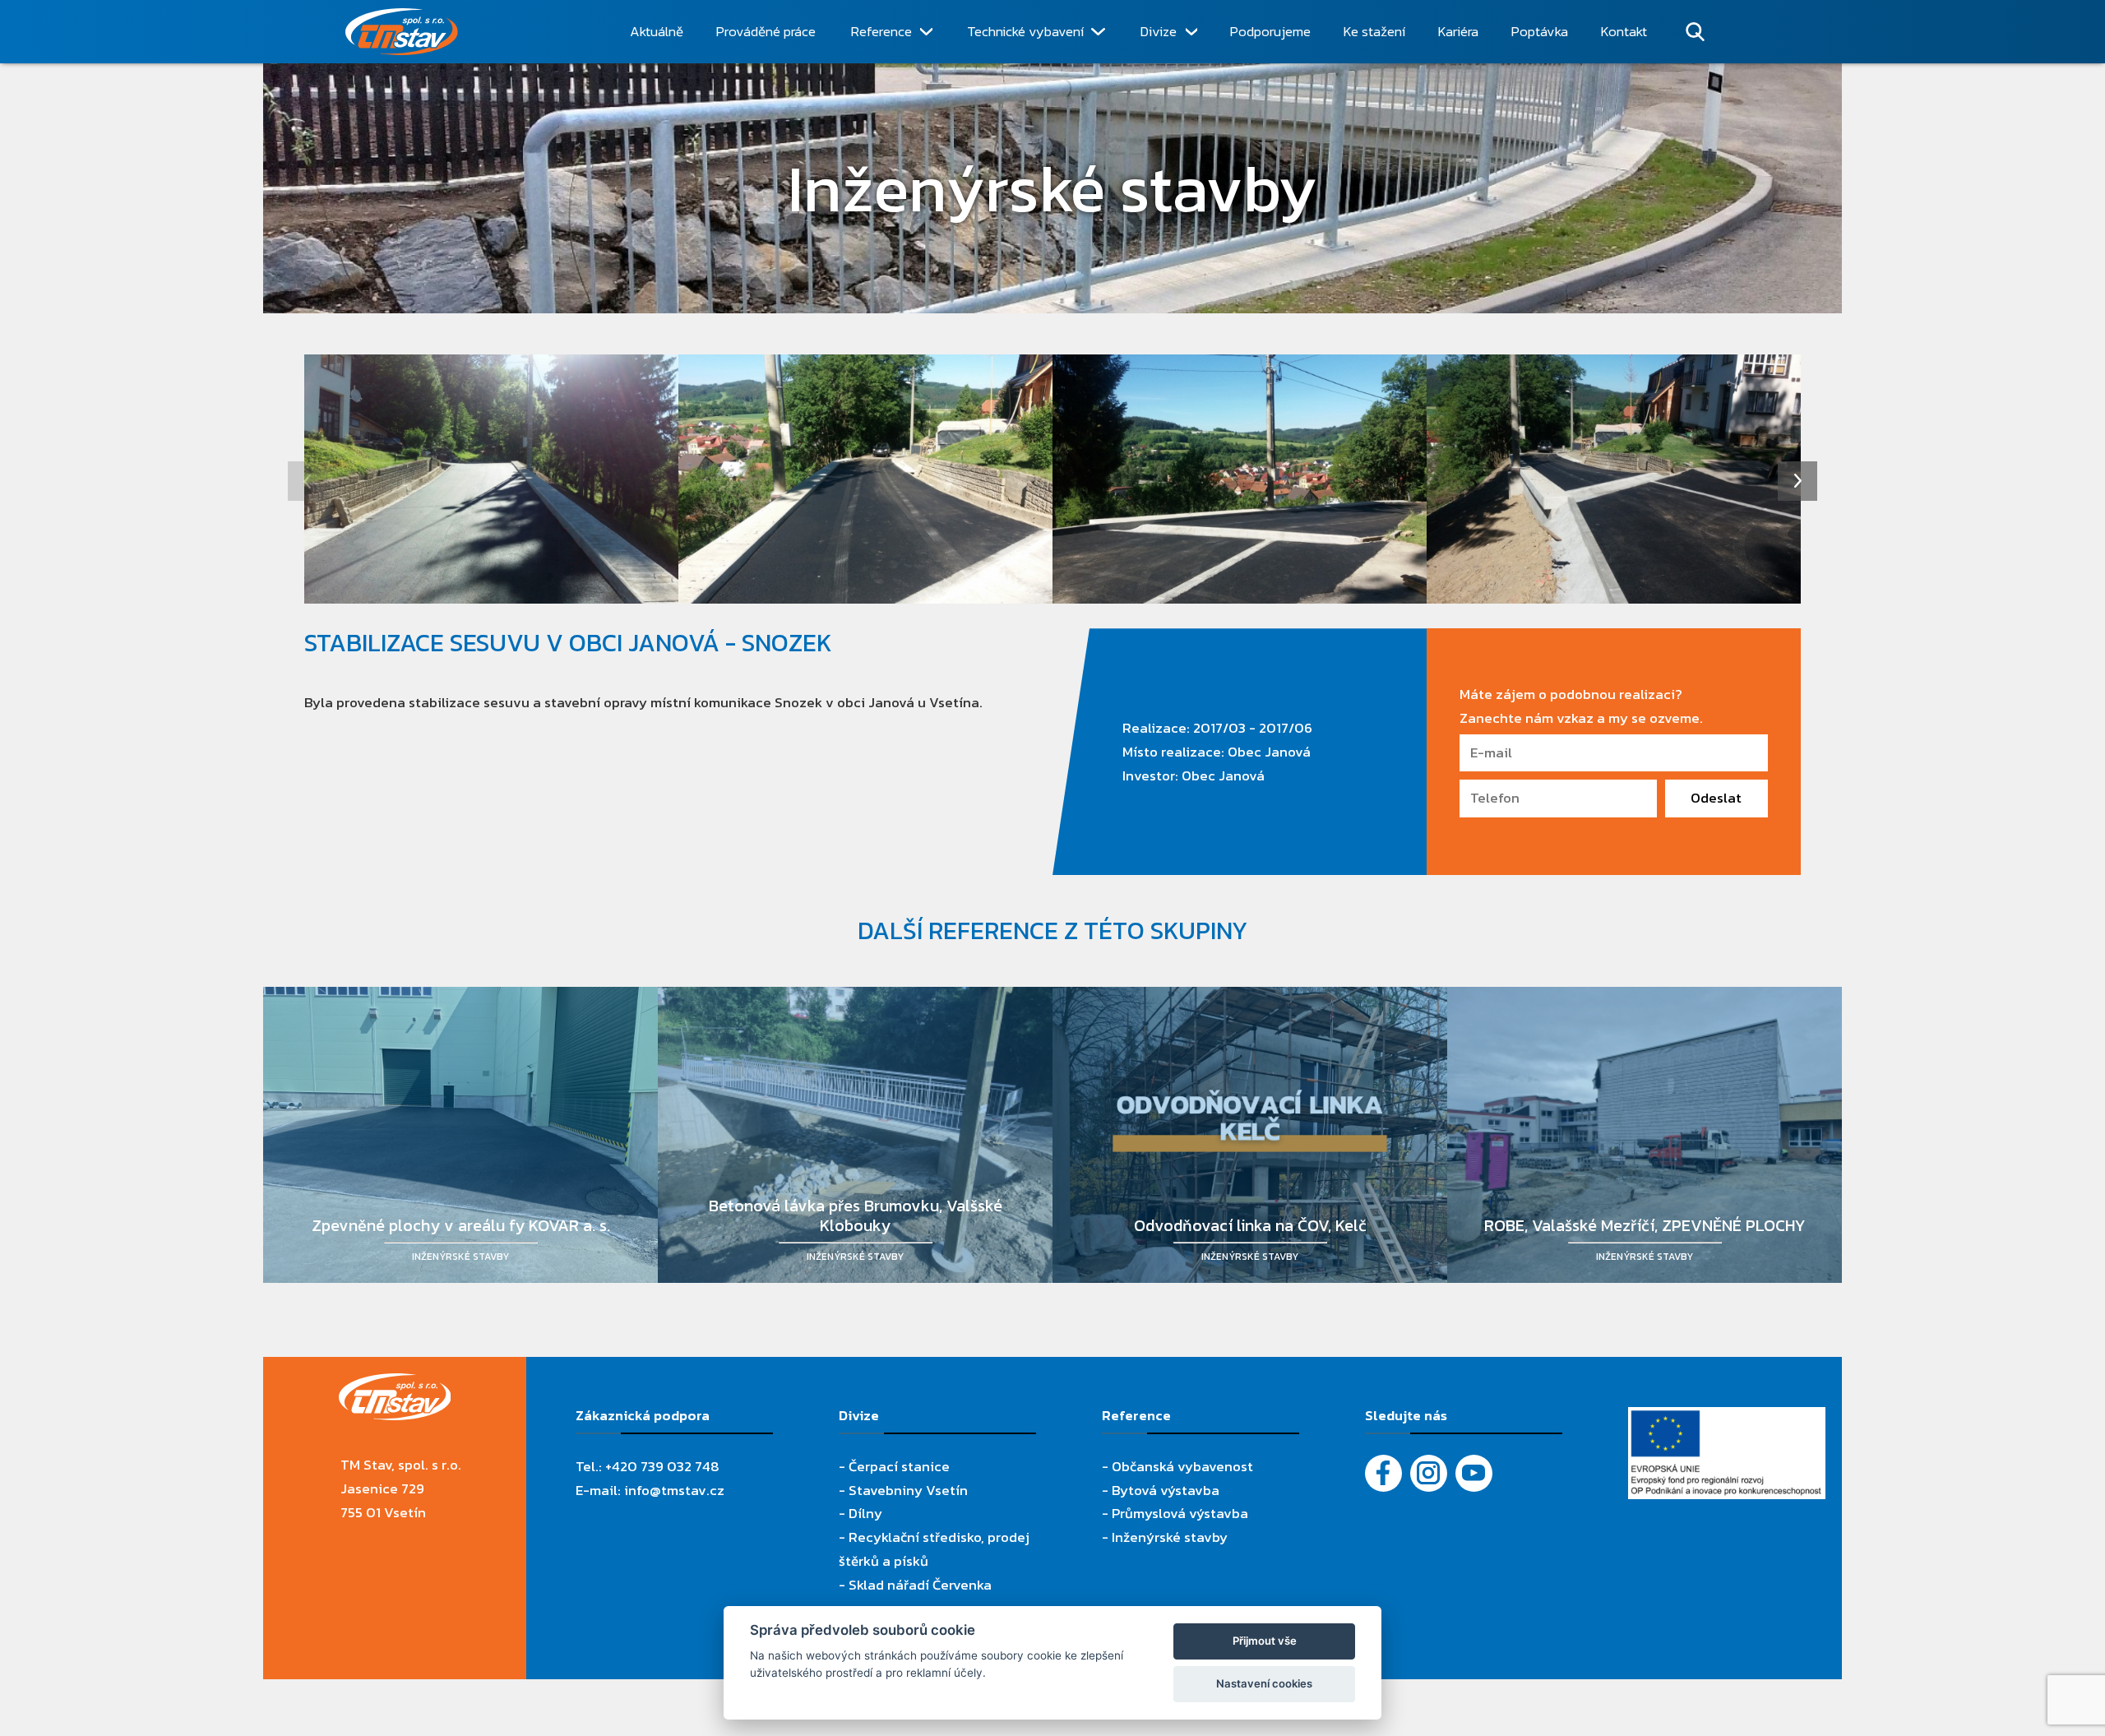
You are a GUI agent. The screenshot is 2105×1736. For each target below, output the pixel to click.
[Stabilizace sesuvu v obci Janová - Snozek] (491, 479)
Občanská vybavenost (1182, 1466)
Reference (881, 31)
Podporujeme (1270, 31)
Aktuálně (657, 31)
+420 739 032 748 (662, 1466)
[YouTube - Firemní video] (1474, 1473)
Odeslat (1716, 798)
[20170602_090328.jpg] (1614, 479)
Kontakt (1624, 31)
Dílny (865, 1513)
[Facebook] (1383, 1473)
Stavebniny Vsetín (908, 1490)
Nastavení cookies (1264, 1683)
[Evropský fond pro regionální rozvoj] (1727, 1419)
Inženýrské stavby (1170, 1537)
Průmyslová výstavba (1180, 1513)
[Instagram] (1429, 1473)
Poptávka (1540, 31)
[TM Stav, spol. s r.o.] (463, 32)
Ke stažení (1374, 31)
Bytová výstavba (1166, 1490)
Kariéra (1458, 31)
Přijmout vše (1265, 1641)
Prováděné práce (766, 31)
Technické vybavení (1025, 31)
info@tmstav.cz (674, 1490)
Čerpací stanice (899, 1466)
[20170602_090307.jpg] (865, 479)
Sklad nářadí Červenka (920, 1585)
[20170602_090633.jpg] (1240, 479)
